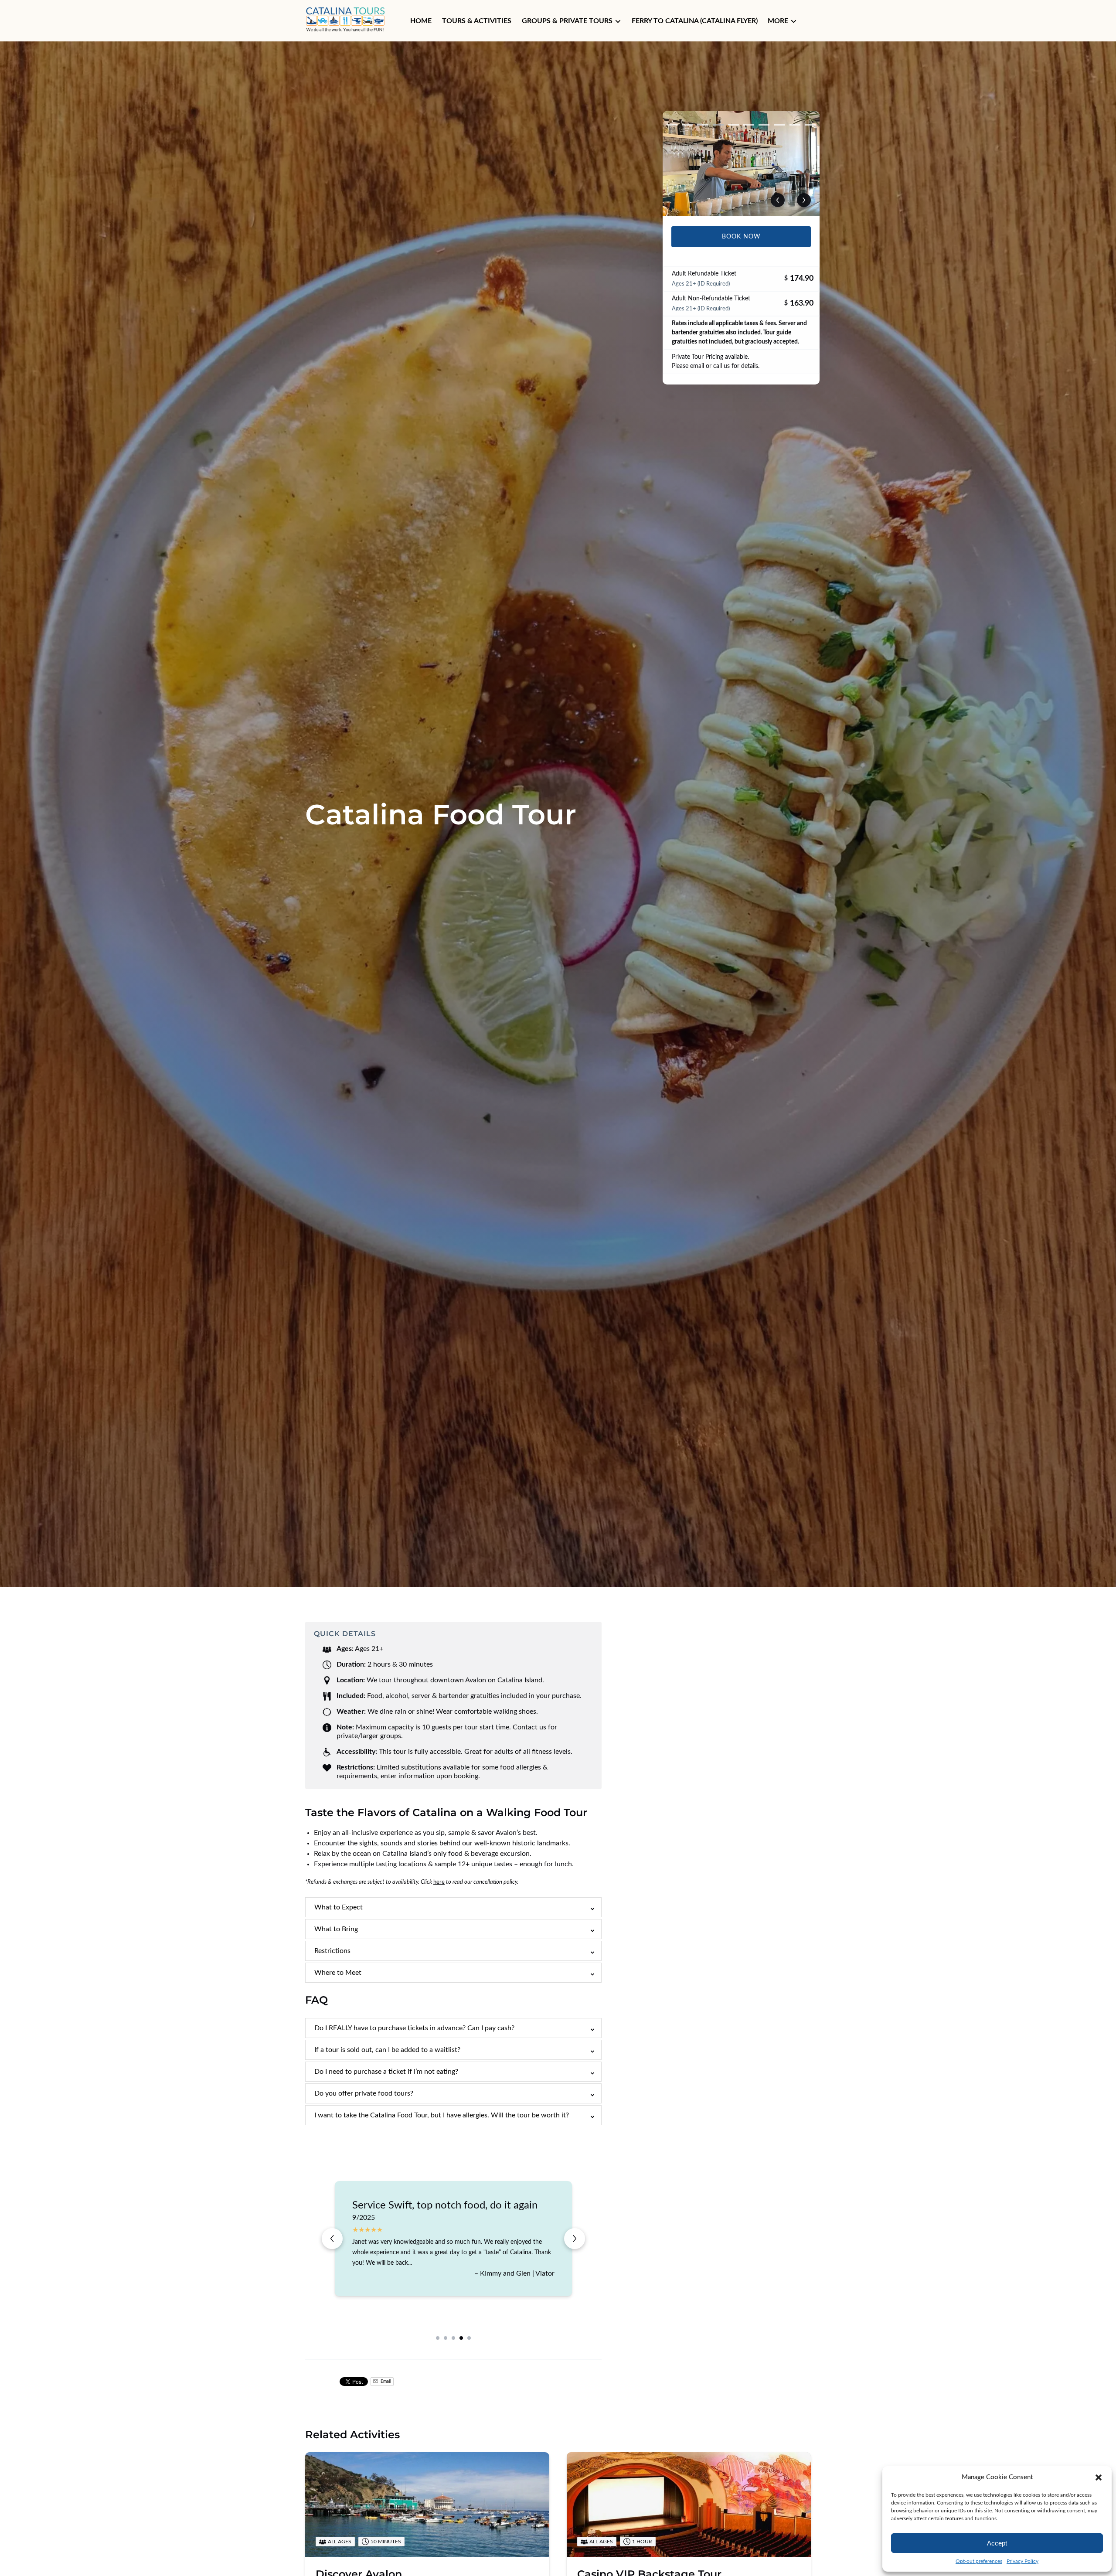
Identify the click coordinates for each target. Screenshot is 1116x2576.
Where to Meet (338, 1973)
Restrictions (332, 1951)
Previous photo (778, 200)
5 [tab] (733, 125)
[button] (1099, 2477)
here (439, 1882)
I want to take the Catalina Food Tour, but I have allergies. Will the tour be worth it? (442, 2115)
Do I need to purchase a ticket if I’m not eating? (386, 2072)
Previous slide (332, 2239)
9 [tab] (795, 125)
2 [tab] (687, 125)
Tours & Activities (477, 21)
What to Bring (336, 1929)
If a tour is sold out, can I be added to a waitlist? (387, 2050)
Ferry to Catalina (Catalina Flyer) (695, 21)
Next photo (804, 200)
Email (385, 2382)
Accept (997, 2543)
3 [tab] (703, 125)
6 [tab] (749, 125)
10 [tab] (810, 125)
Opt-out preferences (979, 2561)
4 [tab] (718, 125)
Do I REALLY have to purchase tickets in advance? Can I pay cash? (414, 2028)
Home (421, 21)
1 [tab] (672, 125)
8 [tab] (779, 125)
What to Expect (339, 1907)
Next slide (575, 2239)
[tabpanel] (741, 163)
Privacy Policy (1022, 2561)
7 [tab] (764, 125)
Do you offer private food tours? (364, 2093)
